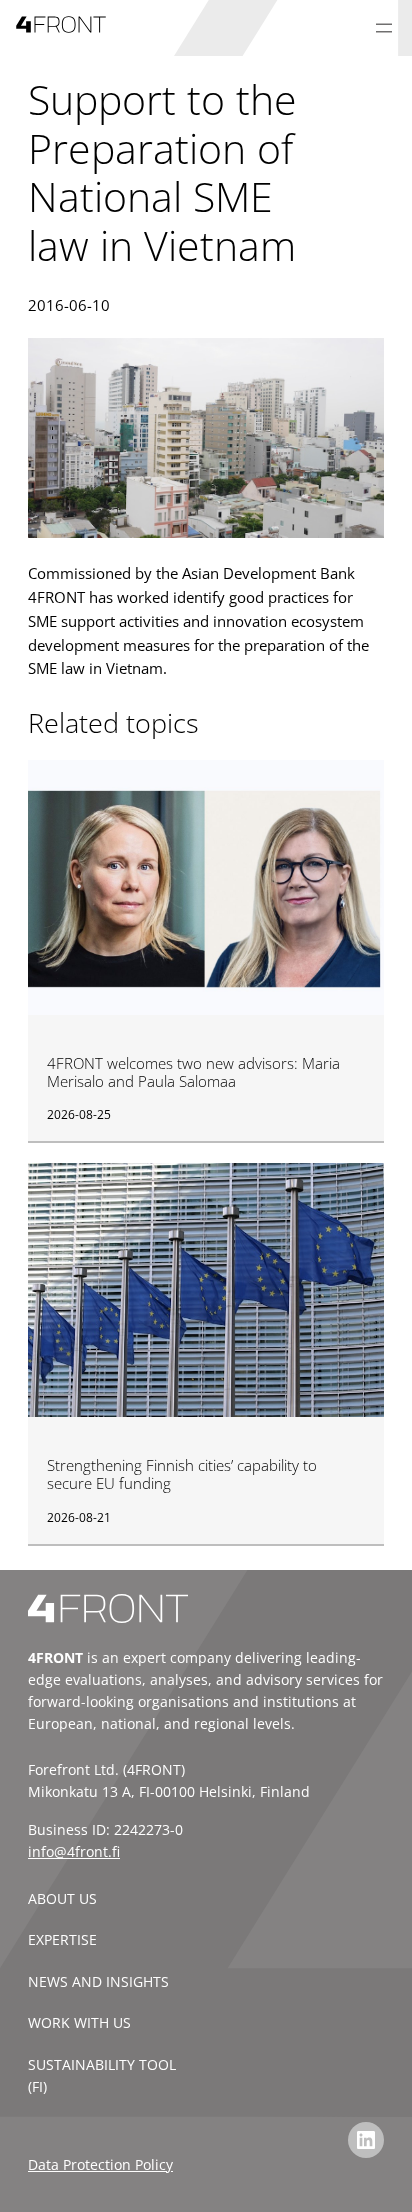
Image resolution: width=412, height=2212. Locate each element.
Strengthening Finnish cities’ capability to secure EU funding (182, 1475)
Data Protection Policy (100, 2164)
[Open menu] (384, 28)
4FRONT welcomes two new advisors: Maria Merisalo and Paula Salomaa (193, 1073)
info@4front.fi (74, 1851)
